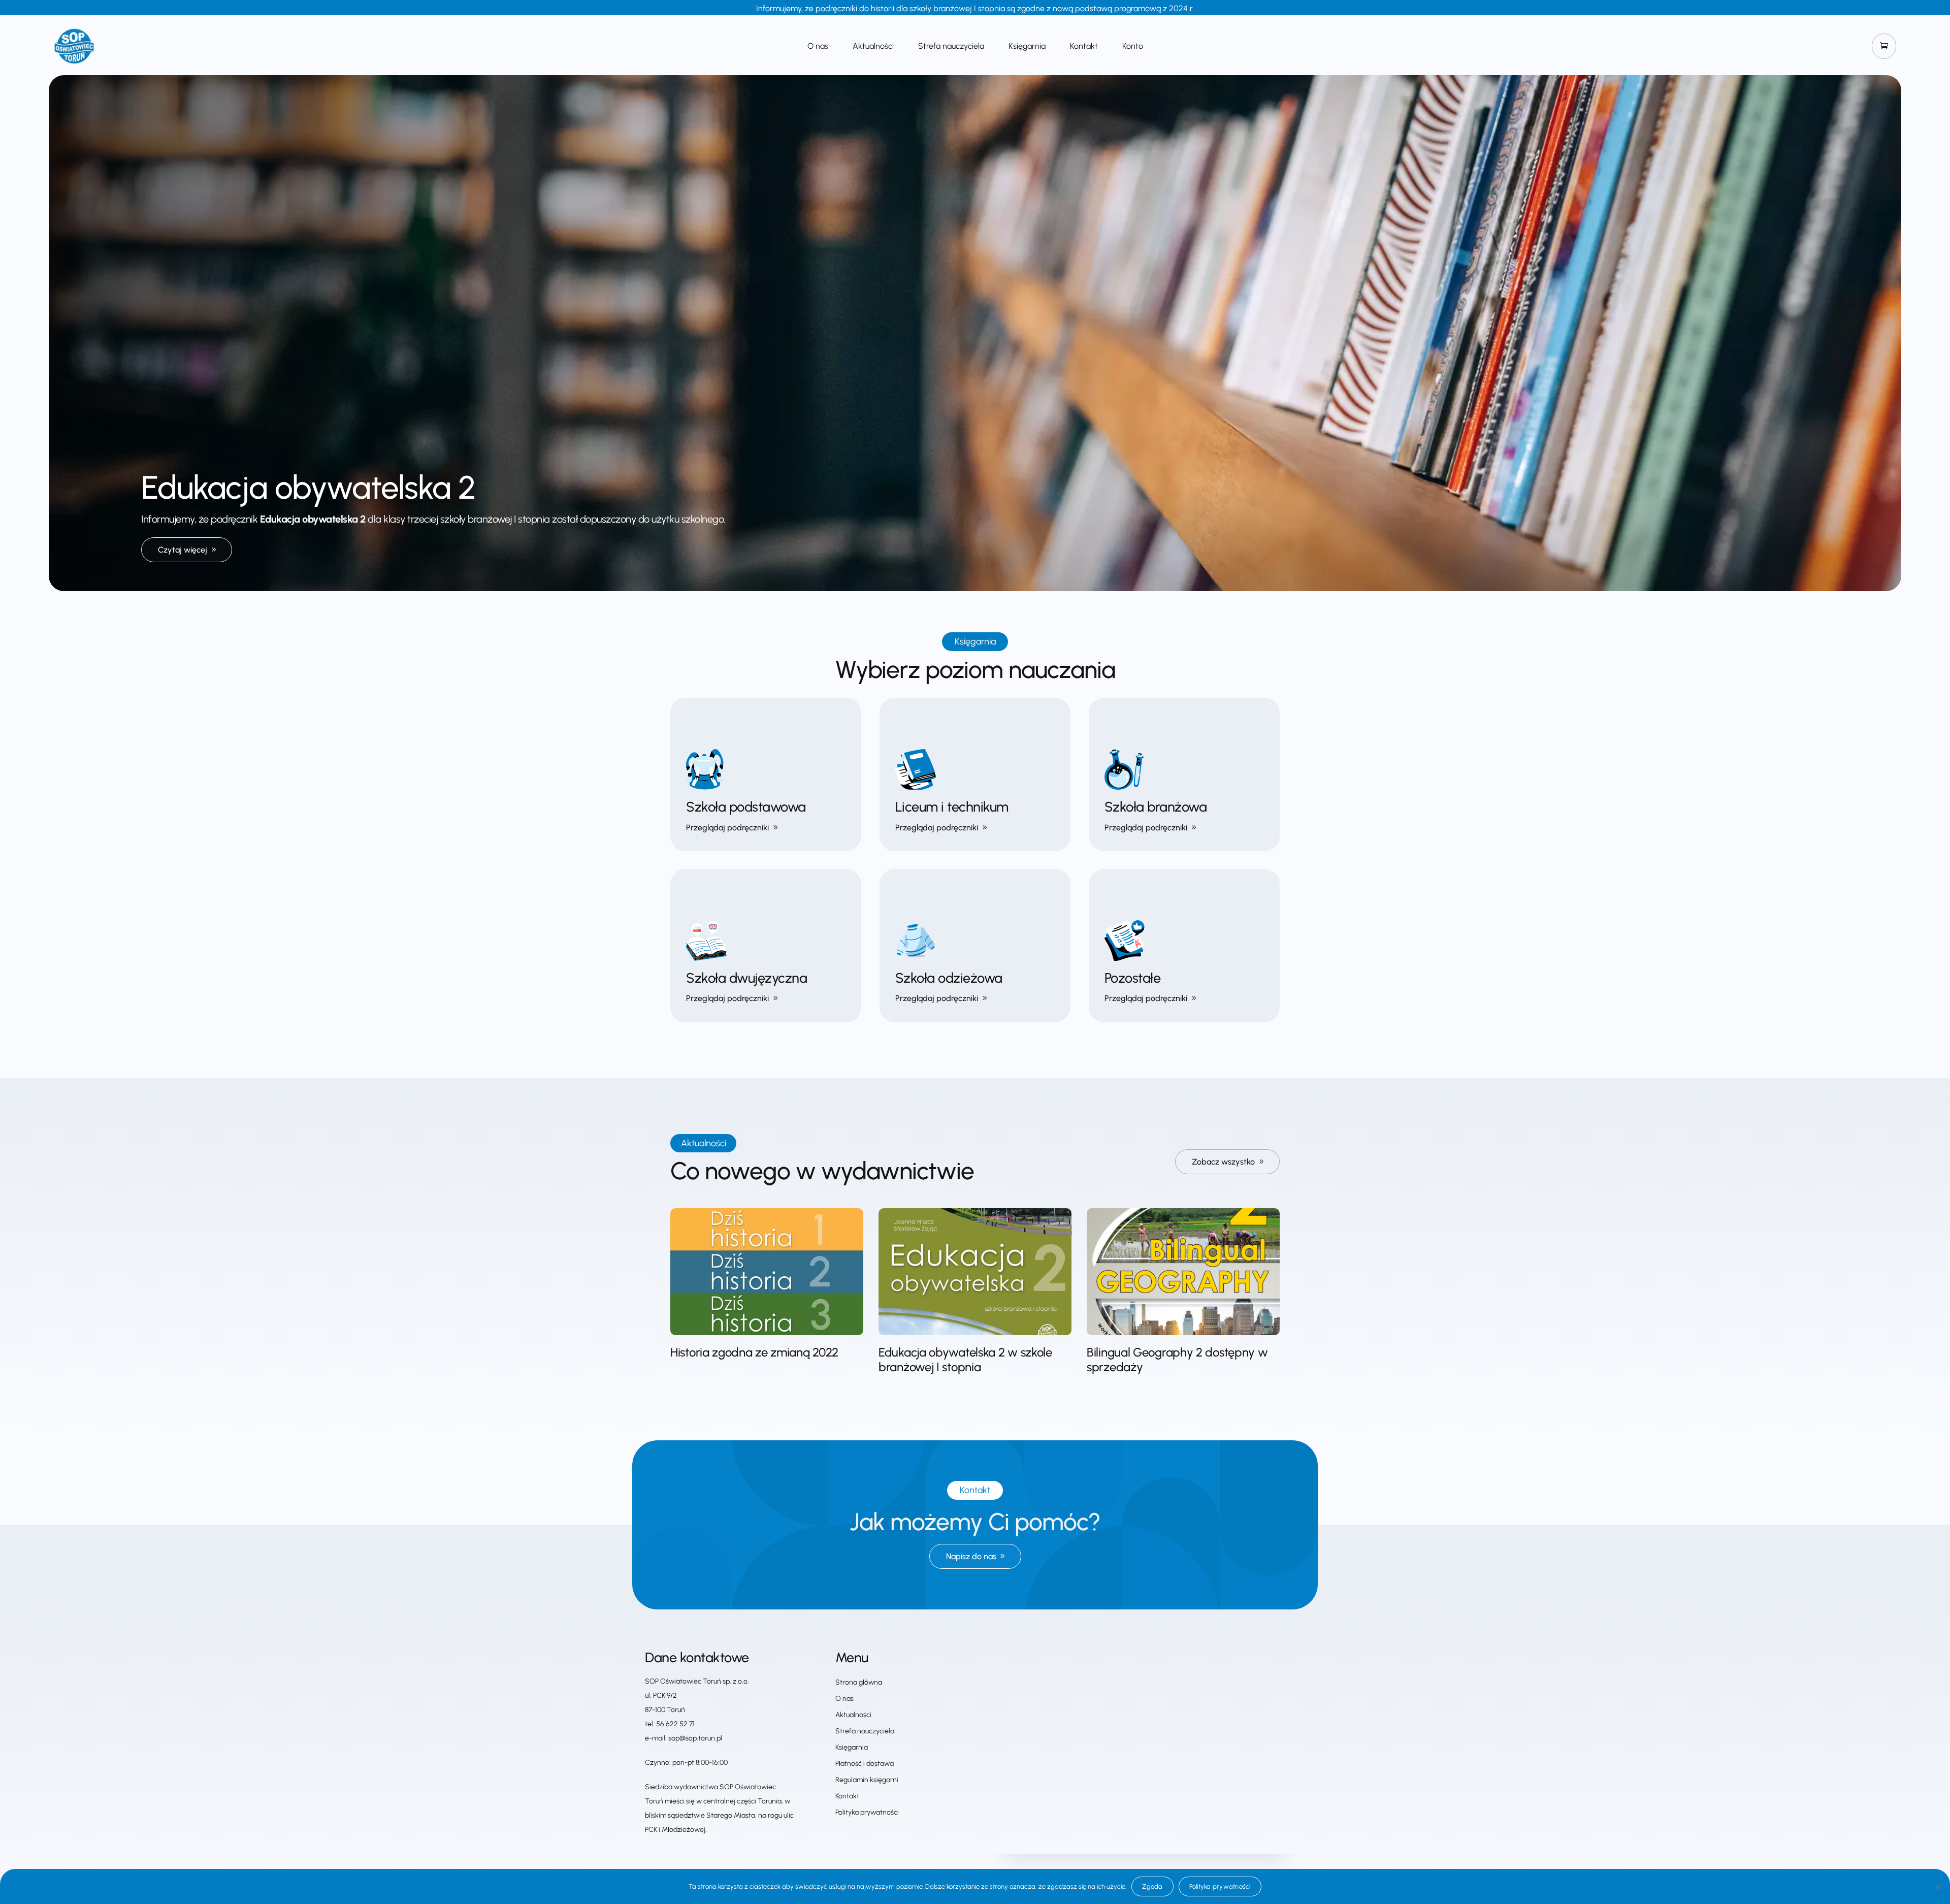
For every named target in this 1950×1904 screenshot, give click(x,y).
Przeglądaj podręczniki (727, 828)
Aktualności (873, 47)
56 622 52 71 (675, 1724)
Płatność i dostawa (865, 1764)
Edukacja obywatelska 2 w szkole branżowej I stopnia (965, 1360)
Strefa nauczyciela (951, 47)
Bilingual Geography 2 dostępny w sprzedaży (1177, 1360)
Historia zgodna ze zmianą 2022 (754, 1352)
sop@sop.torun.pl (695, 1738)
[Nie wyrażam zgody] (1937, 1887)
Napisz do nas (971, 1556)
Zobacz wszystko (1223, 1162)
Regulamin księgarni (867, 1780)
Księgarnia (1027, 47)
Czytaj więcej (183, 550)
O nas (818, 47)
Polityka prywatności (867, 1812)
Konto (1133, 47)
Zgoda (1152, 1886)
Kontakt (1084, 47)
